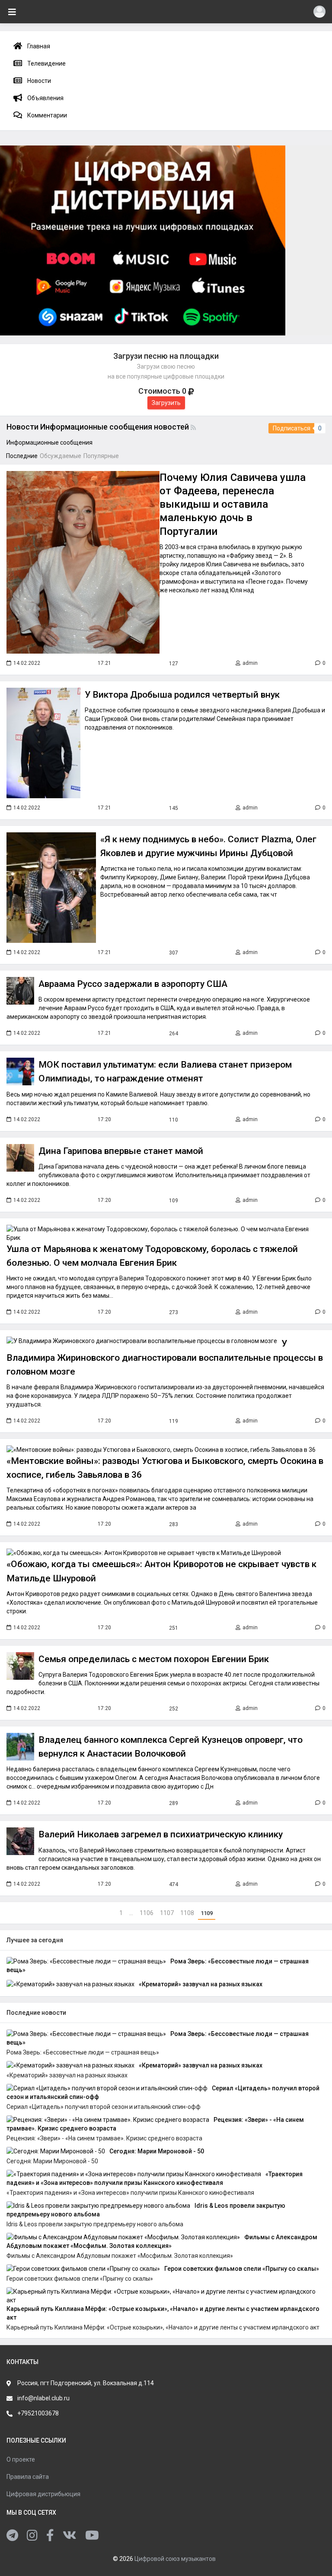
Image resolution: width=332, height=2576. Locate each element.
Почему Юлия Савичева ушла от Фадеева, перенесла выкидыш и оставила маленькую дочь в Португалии (233, 504)
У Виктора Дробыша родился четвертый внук (182, 695)
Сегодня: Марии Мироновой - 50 (157, 2151)
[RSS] (194, 427)
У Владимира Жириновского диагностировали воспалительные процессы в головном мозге (165, 1357)
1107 (168, 1913)
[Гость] (319, 12)
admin (250, 663)
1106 (147, 1913)
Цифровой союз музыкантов (175, 2559)
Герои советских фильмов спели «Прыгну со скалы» (242, 2269)
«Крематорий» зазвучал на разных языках (201, 1984)
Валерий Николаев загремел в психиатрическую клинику (161, 1834)
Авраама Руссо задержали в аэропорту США (133, 984)
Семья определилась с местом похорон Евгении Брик (154, 1659)
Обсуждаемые (61, 456)
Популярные (101, 456)
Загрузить (166, 403)
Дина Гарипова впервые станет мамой (121, 1151)
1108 (188, 1913)
